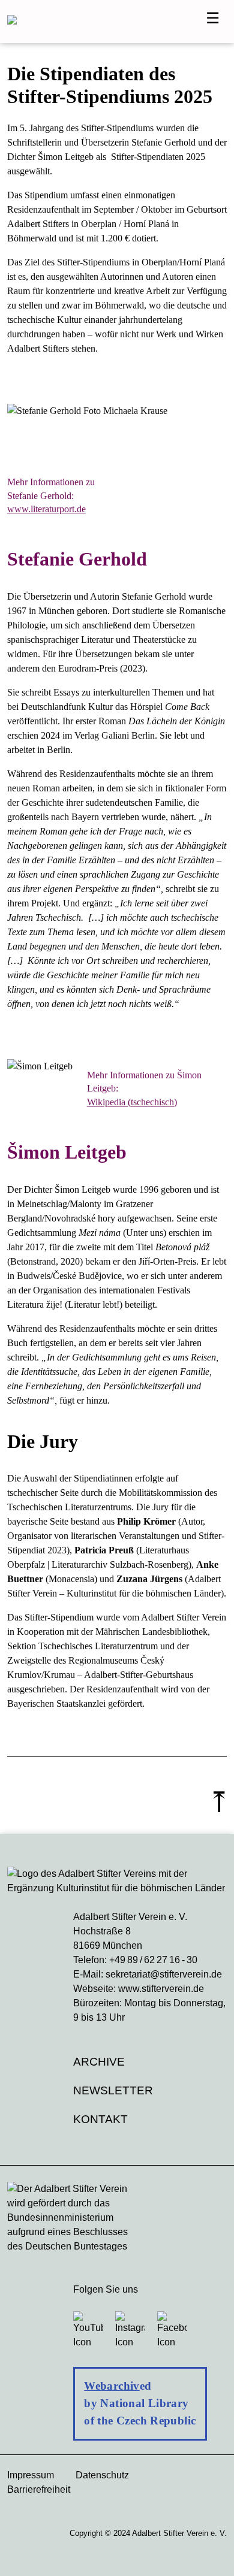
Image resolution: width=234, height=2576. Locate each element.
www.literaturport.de (46, 509)
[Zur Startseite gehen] (112, 22)
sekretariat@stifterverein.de (164, 1974)
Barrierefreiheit (39, 2489)
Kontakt (100, 2119)
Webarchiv (112, 2386)
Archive (99, 2062)
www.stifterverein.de (161, 1989)
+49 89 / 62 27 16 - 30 (153, 1960)
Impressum (31, 2475)
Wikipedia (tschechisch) (132, 1102)
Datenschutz (102, 2475)
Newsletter (113, 2090)
